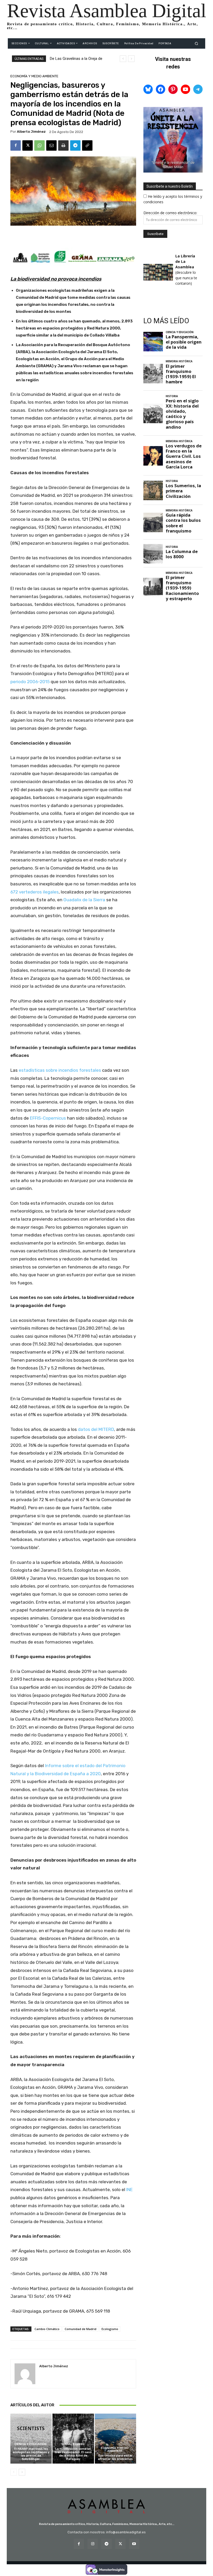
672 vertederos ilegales (35, 892)
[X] (28, 145)
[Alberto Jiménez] (25, 2374)
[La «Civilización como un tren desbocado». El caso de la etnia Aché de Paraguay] (73, 2438)
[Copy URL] (87, 145)
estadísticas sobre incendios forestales (60, 1070)
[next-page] (22, 2472)
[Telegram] (75, 145)
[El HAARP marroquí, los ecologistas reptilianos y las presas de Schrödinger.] (31, 2438)
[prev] (123, 59)
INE (129, 2190)
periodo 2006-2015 (30, 682)
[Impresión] (63, 145)
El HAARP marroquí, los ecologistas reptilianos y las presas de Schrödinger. (31, 2454)
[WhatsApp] (39, 145)
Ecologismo (110, 2329)
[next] (131, 59)
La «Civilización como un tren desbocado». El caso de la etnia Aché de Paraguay (73, 2454)
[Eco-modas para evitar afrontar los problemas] (115, 2438)
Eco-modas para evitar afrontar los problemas (115, 2457)
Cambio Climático (47, 2329)
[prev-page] (14, 2472)
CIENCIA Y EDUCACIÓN (30, 2444)
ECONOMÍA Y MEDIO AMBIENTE (34, 76)
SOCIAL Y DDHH (72, 2444)
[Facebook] (16, 145)
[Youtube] (134, 2544)
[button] (197, 43)
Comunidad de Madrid (81, 2329)
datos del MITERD (96, 1429)
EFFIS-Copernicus (48, 1118)
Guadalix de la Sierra (84, 900)
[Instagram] (93, 2544)
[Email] (51, 145)
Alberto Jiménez (31, 132)
